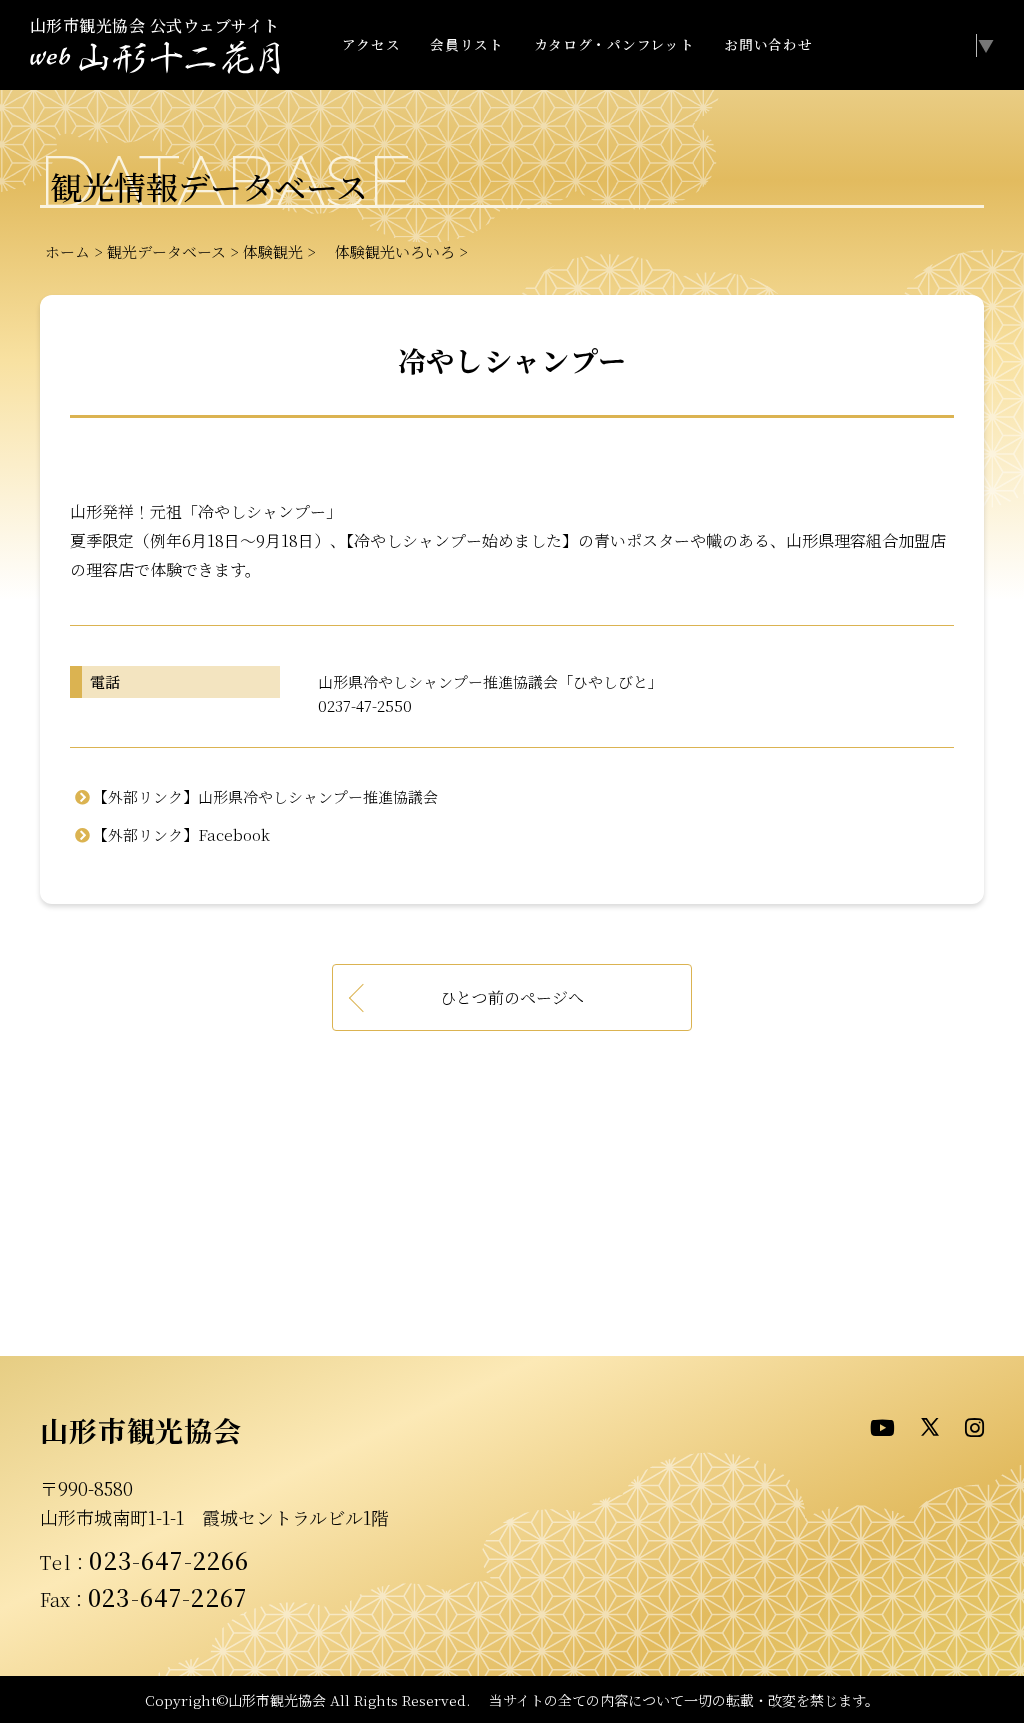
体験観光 (273, 251)
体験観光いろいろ (387, 251)
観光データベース (166, 251)
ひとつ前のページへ (512, 997)
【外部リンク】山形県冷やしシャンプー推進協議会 (265, 796)
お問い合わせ (768, 44)
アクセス (371, 44)
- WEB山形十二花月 (155, 58)
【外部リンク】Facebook (181, 834)
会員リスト (466, 44)
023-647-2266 (169, 1560)
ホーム (67, 251)
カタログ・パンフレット (614, 44)
